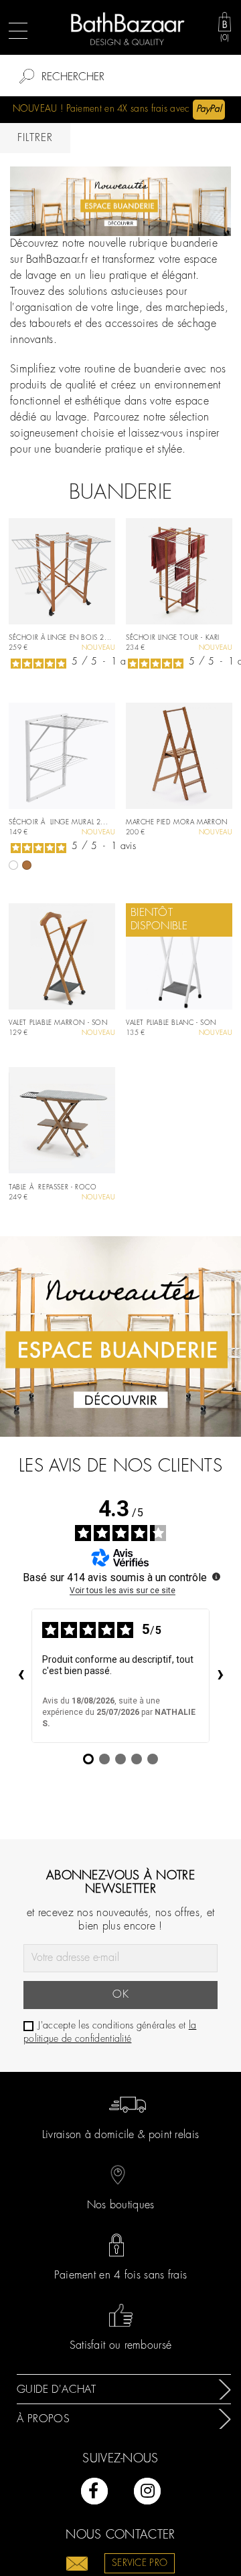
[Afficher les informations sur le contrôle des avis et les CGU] (216, 1576)
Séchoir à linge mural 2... (58, 823)
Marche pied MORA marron (177, 823)
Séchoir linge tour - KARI (173, 638)
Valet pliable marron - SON (58, 1023)
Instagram (147, 2491)
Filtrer (35, 138)
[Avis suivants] (220, 1675)
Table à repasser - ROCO (53, 1188)
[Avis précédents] (21, 1675)
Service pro (140, 2563)
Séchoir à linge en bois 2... (60, 638)
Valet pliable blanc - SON (171, 1023)
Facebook (94, 2491)
